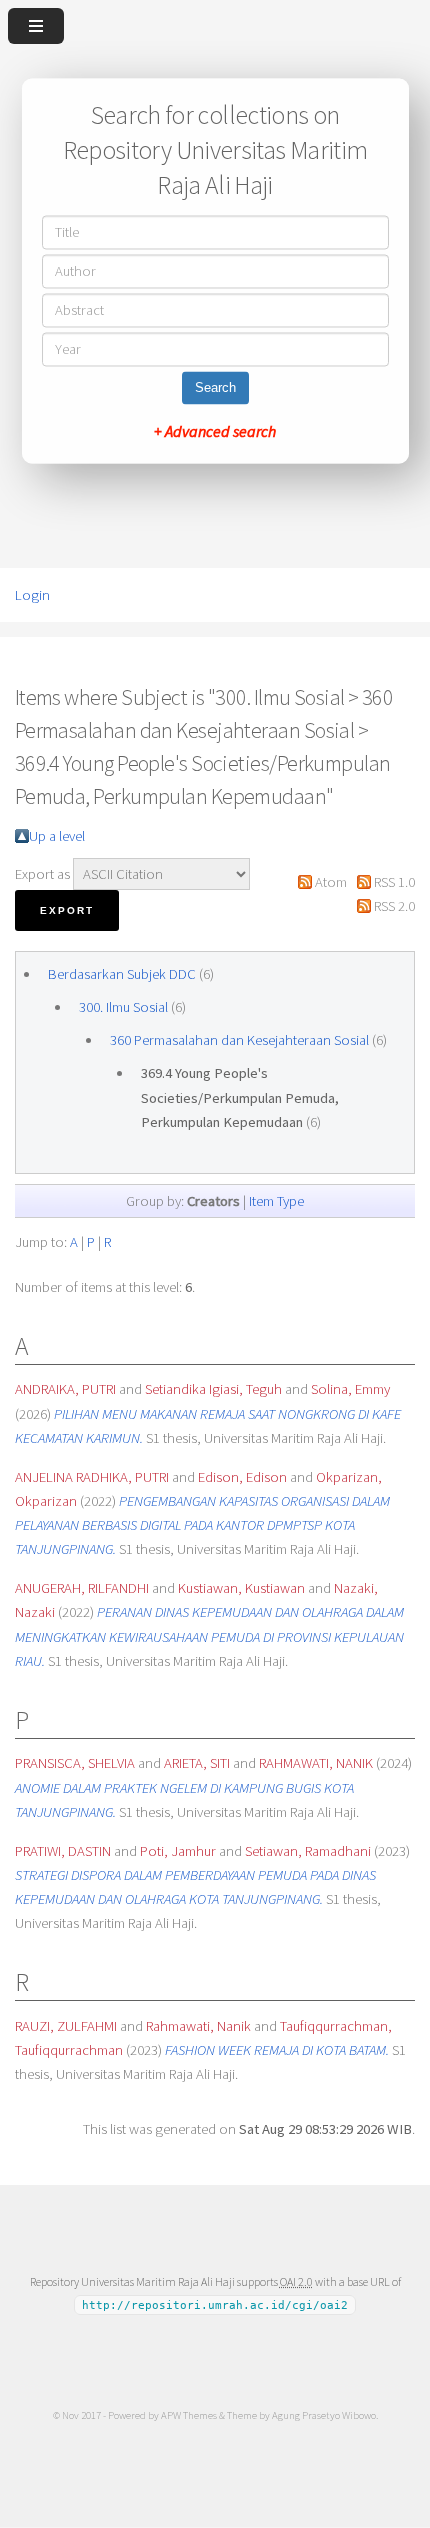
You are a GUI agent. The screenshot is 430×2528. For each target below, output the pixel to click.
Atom (331, 882)
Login (32, 595)
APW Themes (189, 2415)
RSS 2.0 (394, 906)
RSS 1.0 (394, 882)
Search (215, 388)
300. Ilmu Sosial (123, 1007)
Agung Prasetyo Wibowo (324, 2415)
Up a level (57, 836)
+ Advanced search (215, 432)
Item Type (276, 1201)
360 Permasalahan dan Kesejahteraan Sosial (239, 1040)
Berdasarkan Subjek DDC (122, 974)
